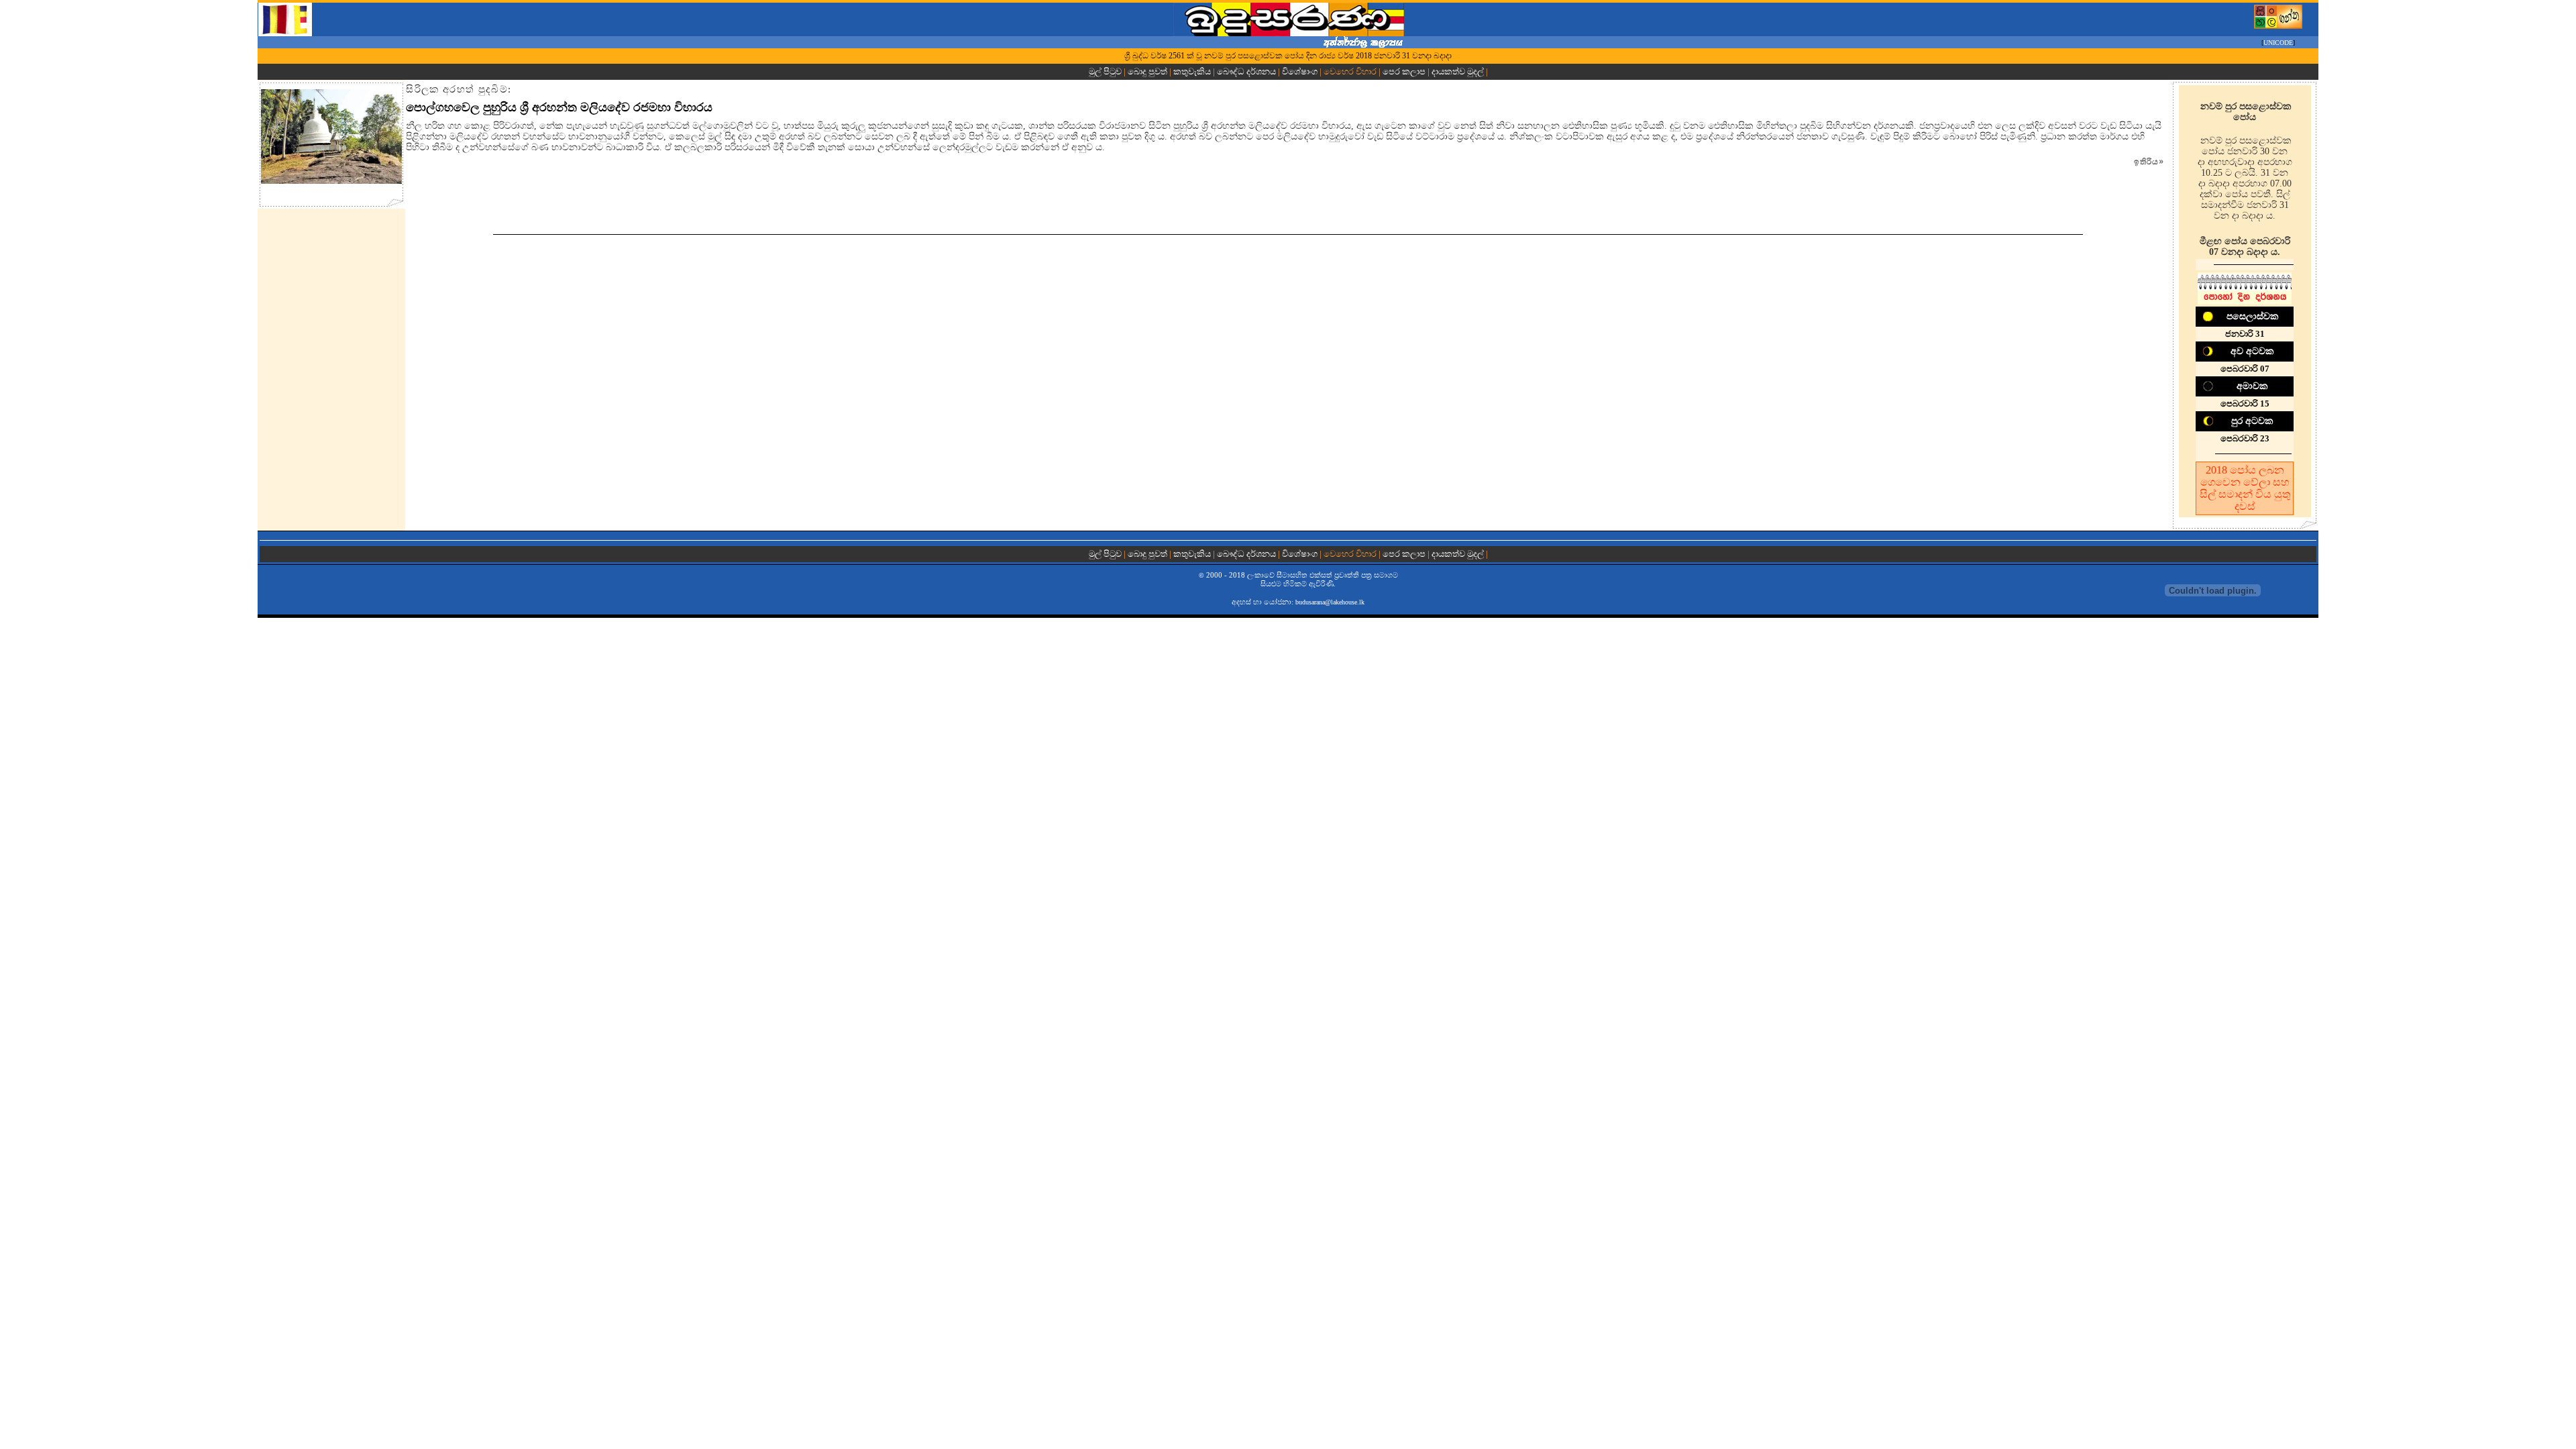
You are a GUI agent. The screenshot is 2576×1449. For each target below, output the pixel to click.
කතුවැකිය (1192, 71)
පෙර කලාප (1404, 71)
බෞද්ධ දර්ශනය (1246, 71)
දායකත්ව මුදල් (1458, 71)
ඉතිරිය (2149, 162)
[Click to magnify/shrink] (331, 137)
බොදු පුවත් (1147, 71)
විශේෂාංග (1300, 71)
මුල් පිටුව (1106, 71)
